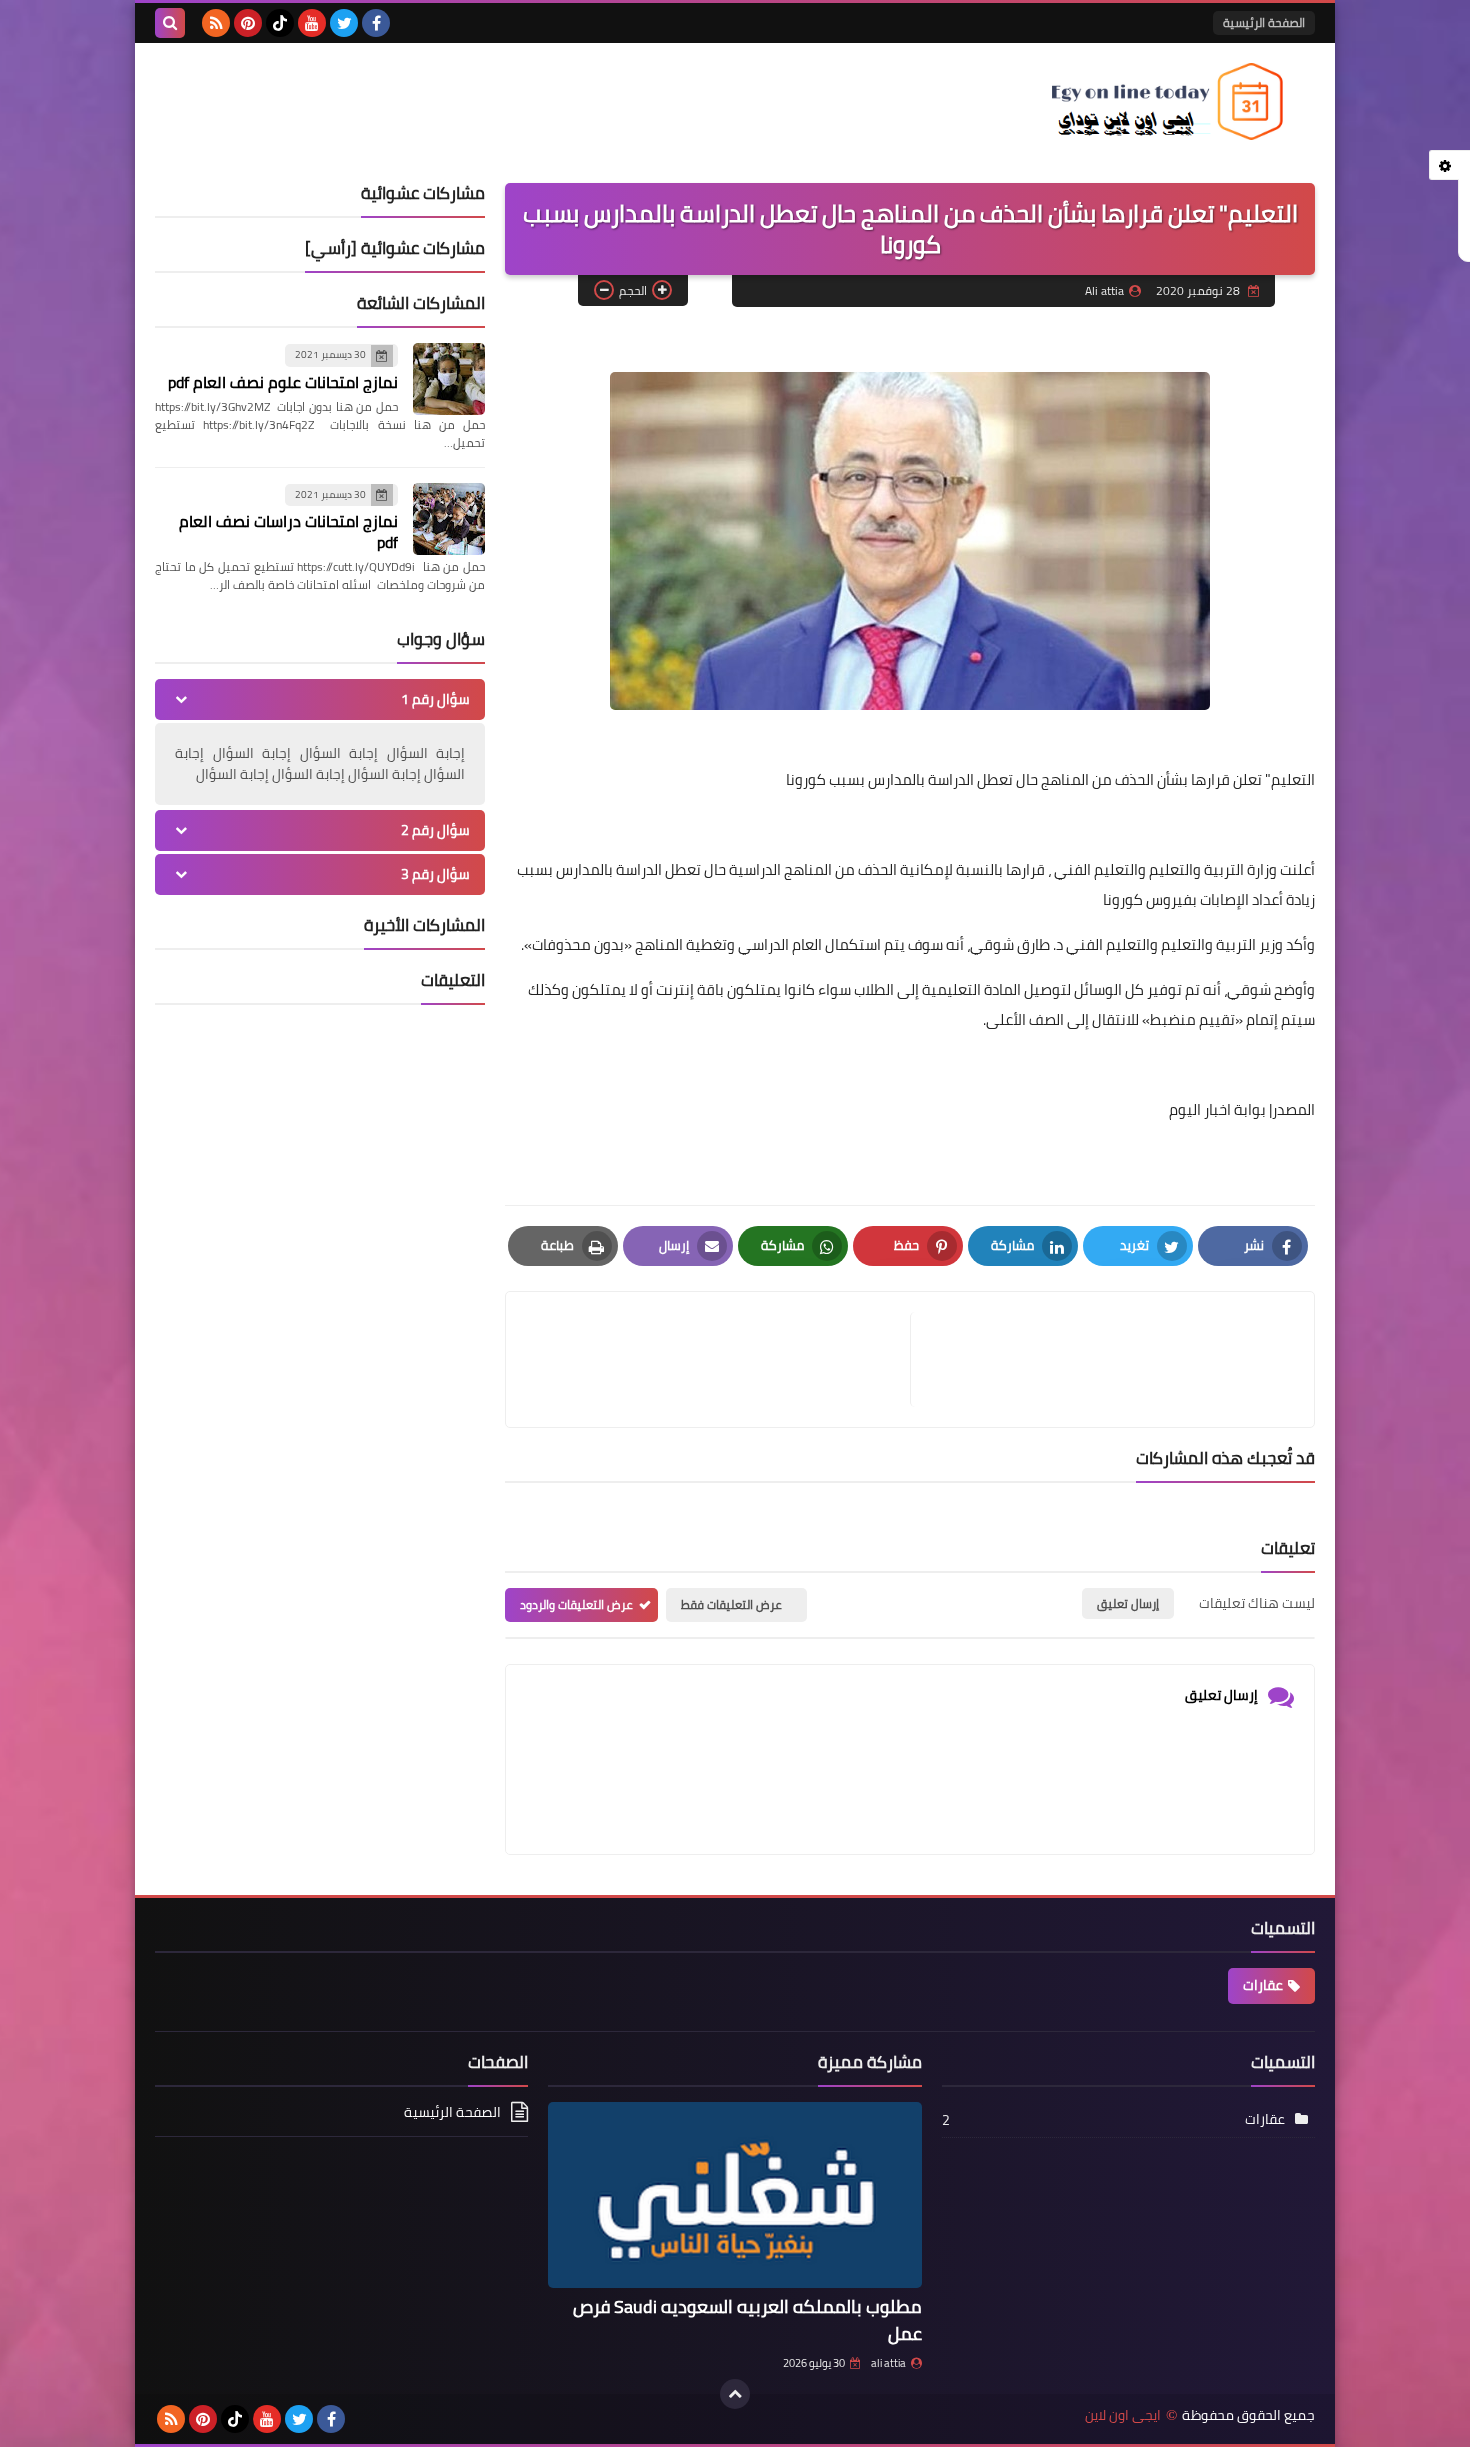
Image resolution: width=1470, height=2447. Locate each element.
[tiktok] (280, 23)
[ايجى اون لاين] (1170, 101)
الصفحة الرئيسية (1264, 22)
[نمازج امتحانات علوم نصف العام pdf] (449, 379)
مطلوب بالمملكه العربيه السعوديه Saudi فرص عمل (747, 2320)
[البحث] (170, 23)
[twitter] (344, 23)
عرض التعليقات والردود (576, 1604)
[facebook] (376, 23)
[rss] (216, 23)
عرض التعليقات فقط (731, 1604)
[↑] (735, 2394)
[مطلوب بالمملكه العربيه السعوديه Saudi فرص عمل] (734, 2195)
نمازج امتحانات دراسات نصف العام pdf (288, 531)
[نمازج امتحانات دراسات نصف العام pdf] (449, 519)
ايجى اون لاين (1123, 2415)
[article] (718, 1359)
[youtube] (312, 23)
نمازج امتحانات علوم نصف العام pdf (283, 382)
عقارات (1263, 1985)
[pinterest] (248, 23)
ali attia (888, 2363)
